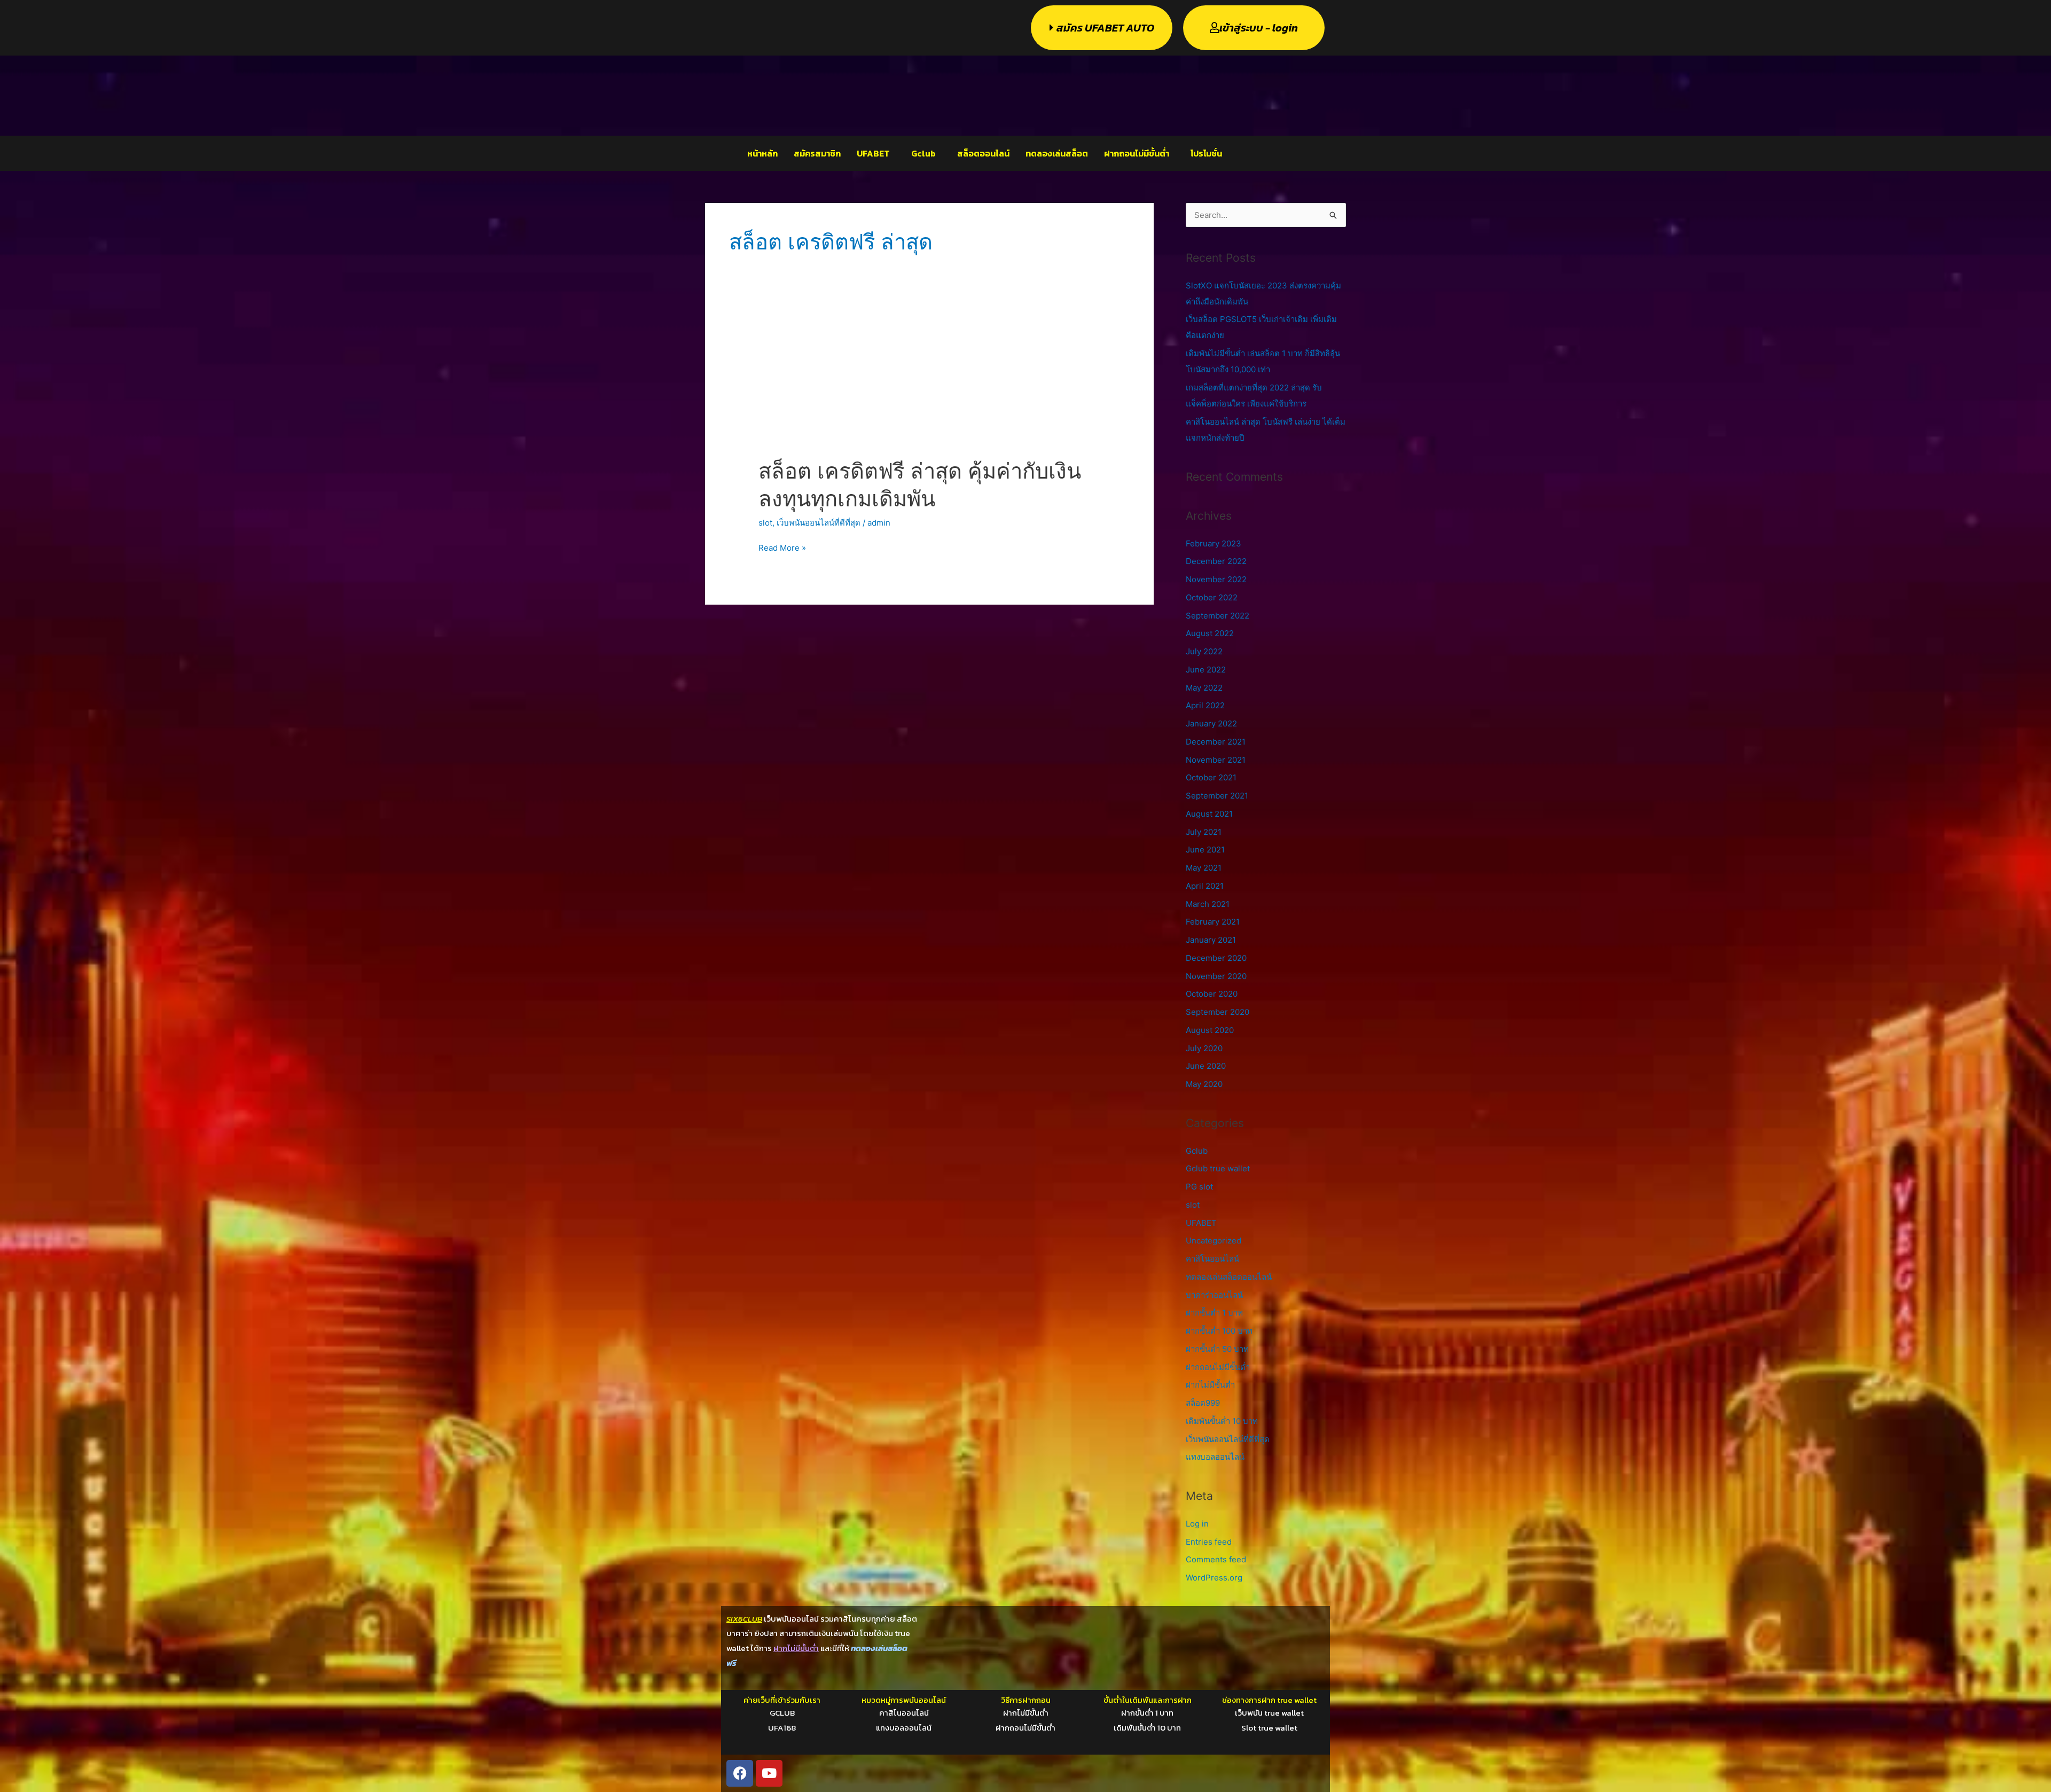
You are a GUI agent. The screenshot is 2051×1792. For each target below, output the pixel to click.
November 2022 (1216, 579)
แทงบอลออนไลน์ (1215, 1457)
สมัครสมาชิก (817, 153)
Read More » (782, 547)
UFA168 (782, 1728)
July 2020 (1204, 1048)
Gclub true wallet (1218, 1168)
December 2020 (1216, 958)
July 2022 (1204, 651)
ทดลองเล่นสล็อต (1057, 153)
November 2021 (1216, 760)
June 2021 (1205, 850)
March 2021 (1208, 904)
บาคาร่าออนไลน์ (1214, 1295)
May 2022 (1204, 688)
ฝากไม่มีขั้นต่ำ (1210, 1385)
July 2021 (1204, 832)
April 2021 (1205, 886)
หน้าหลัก (762, 153)
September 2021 (1217, 796)
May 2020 (1204, 1084)
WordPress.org (1214, 1578)
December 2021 (1216, 742)
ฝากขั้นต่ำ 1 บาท (1214, 1313)
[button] (876, 153)
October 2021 (1211, 777)
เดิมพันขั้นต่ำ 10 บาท (1222, 1421)
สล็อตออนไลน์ (983, 153)
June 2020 (1206, 1066)
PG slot (1199, 1187)
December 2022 (1216, 561)
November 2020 (1216, 976)
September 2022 (1218, 616)
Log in (1197, 1524)
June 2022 (1206, 670)
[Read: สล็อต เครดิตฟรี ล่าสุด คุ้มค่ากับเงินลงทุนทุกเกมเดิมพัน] (929, 385)
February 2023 (1214, 543)
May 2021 (1204, 868)
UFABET (873, 153)
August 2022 (1210, 633)
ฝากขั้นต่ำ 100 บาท (1219, 1331)
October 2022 (1212, 597)
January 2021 (1211, 940)
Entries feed (1209, 1542)
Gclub (923, 153)
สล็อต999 (1203, 1403)
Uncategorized (1214, 1241)
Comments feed (1216, 1559)
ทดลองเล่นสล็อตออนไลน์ (1229, 1277)
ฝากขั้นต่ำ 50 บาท (1217, 1349)
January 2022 (1211, 723)
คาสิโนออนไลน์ (1212, 1259)
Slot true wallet (1269, 1728)
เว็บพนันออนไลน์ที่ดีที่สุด (819, 523)
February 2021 (1213, 922)
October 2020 (1212, 994)
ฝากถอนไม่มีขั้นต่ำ (1137, 153)
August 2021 (1209, 814)
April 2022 (1205, 705)
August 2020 (1210, 1030)
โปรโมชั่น (1206, 153)
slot (765, 523)
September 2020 (1218, 1012)
